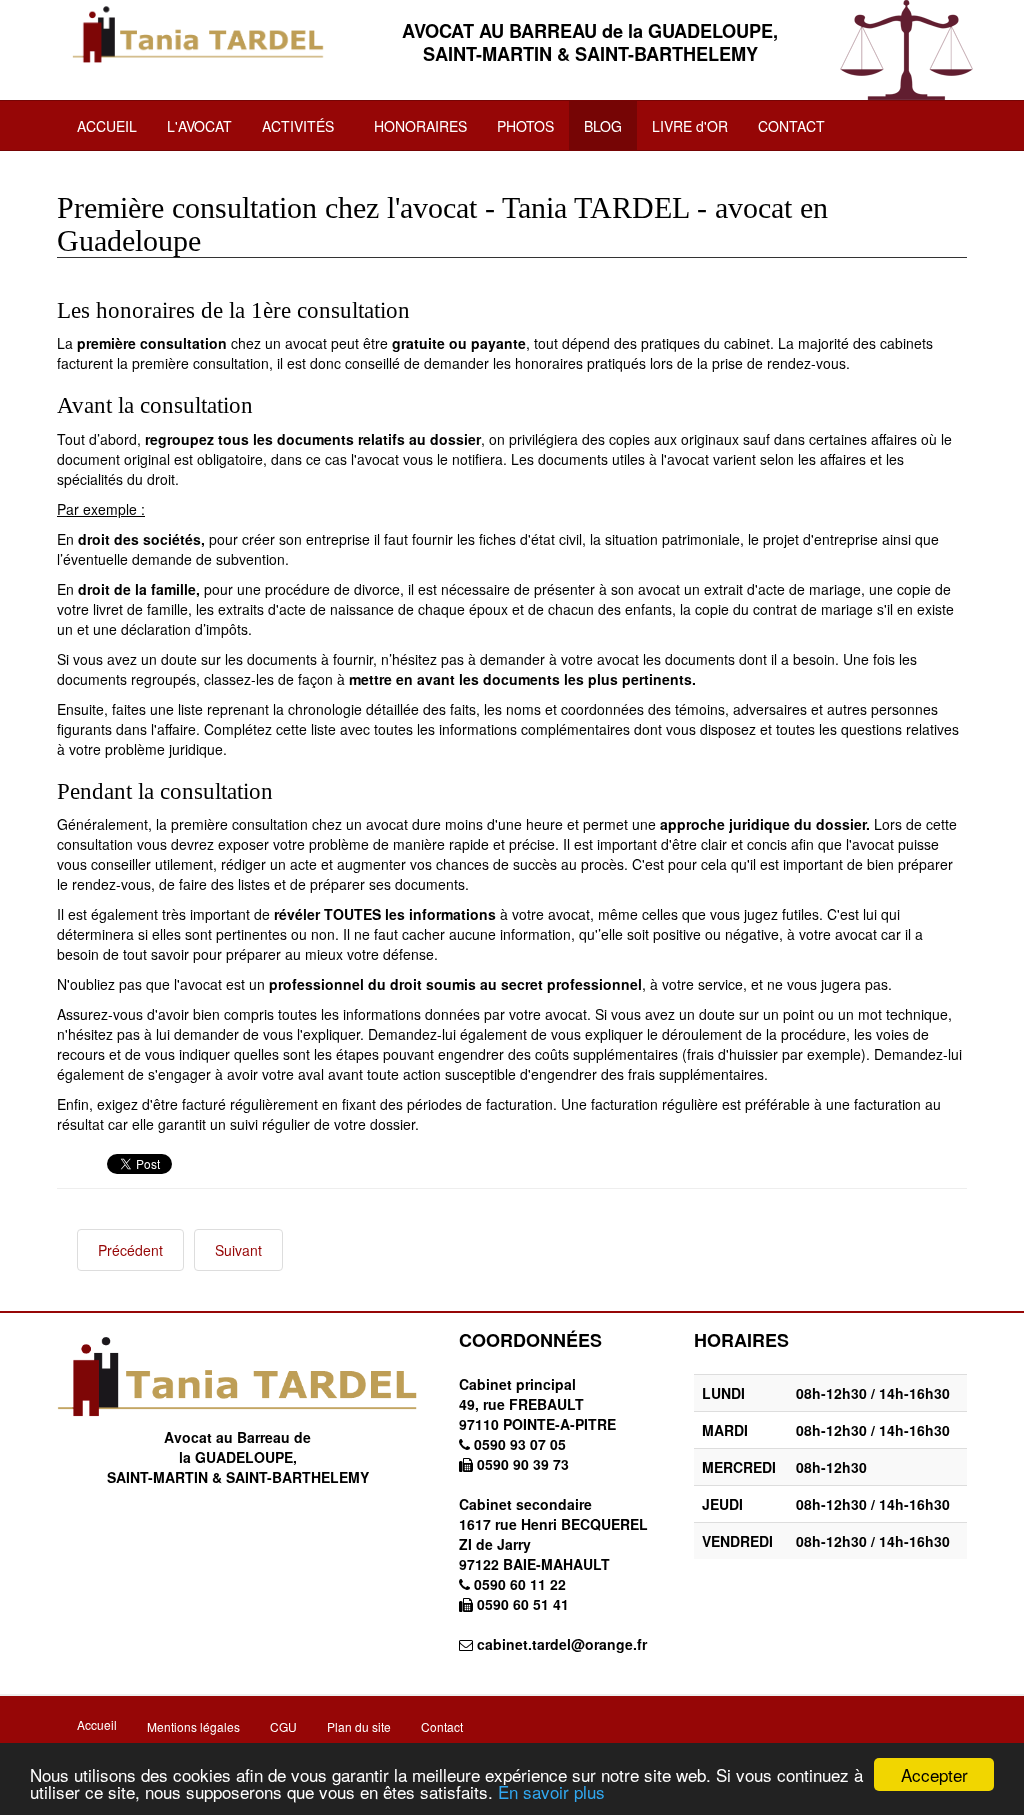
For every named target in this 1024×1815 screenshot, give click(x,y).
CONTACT (791, 126)
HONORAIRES (420, 126)
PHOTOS (525, 126)
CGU (283, 1726)
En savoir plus (551, 1791)
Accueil (97, 1724)
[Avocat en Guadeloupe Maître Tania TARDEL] (198, 35)
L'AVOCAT (199, 126)
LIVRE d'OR (690, 126)
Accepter (934, 1774)
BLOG (603, 126)
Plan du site (359, 1726)
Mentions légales (193, 1726)
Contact (442, 1726)
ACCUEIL (107, 126)
